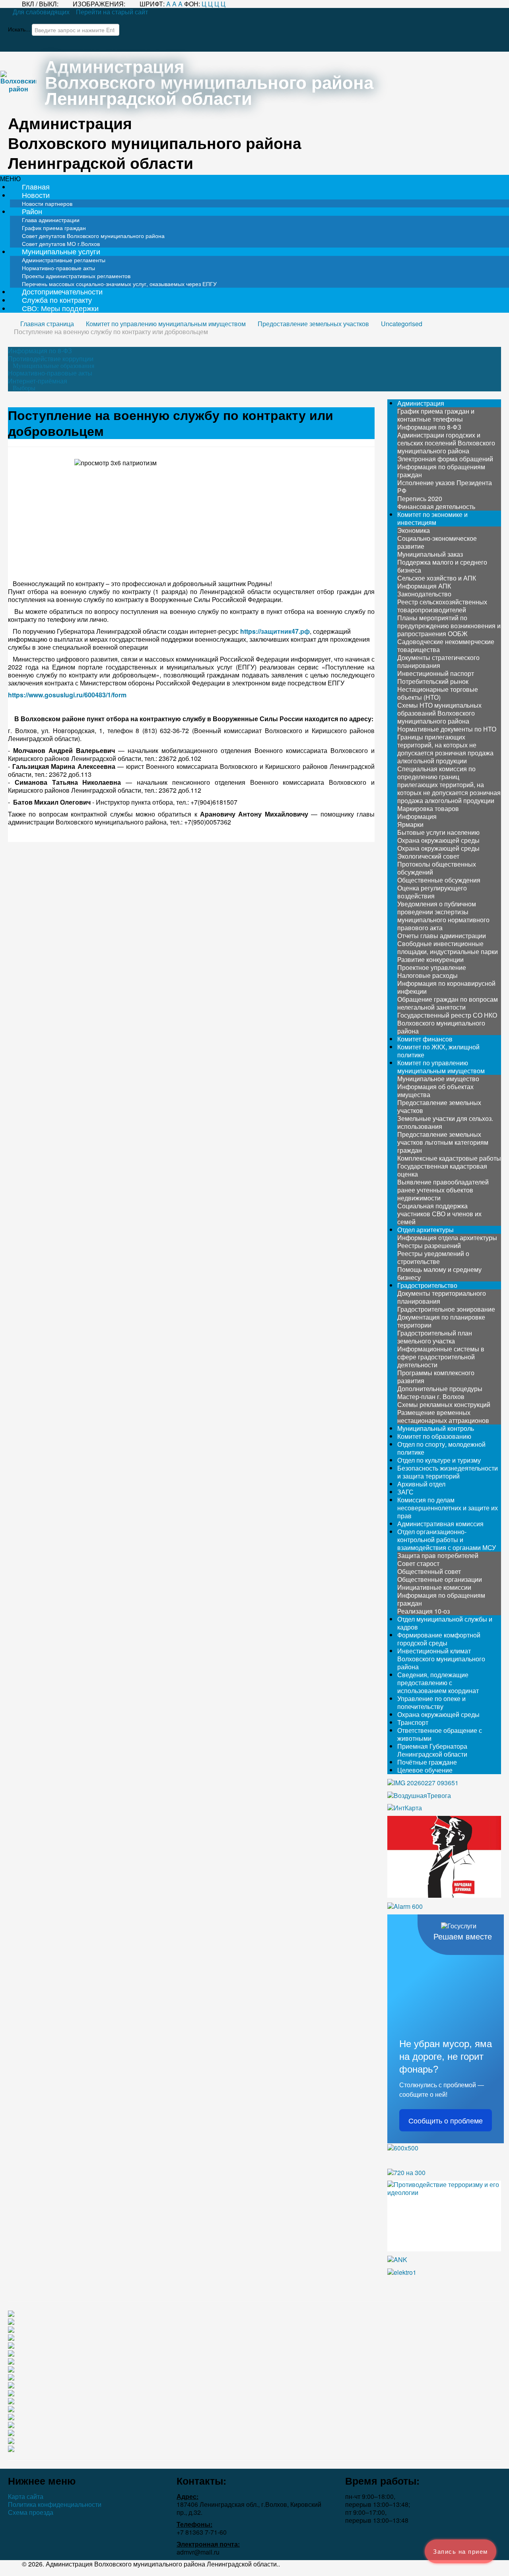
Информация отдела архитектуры (447, 1238)
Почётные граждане (427, 1762)
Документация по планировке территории (441, 1321)
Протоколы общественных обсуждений (437, 868)
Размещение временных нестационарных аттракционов (443, 1416)
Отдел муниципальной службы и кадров (445, 1623)
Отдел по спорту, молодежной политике (441, 1448)
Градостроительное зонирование (446, 1309)
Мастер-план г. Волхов (431, 1396)
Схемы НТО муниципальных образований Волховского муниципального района (439, 713)
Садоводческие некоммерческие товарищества (446, 645)
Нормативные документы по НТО (447, 729)
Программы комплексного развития (436, 1377)
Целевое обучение (425, 1770)
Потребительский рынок (433, 681)
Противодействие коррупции (51, 359)
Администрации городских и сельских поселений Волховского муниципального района (446, 443)
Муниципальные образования (53, 366)
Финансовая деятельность (436, 506)
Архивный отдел (421, 1484)
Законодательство (424, 594)
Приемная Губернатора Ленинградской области (432, 1750)
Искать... (19, 29)
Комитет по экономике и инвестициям (432, 518)
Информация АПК (424, 586)
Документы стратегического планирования (438, 661)
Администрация (421, 403)
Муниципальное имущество (438, 1079)
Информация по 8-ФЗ (40, 351)
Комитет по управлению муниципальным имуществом (441, 1067)
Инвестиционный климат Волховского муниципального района (441, 1659)
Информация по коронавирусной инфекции (446, 987)
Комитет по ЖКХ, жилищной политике (438, 1051)
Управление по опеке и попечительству (431, 1702)
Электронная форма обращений (445, 459)
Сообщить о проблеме (446, 2120)
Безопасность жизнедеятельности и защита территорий (448, 1472)
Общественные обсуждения (439, 880)
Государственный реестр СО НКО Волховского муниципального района (447, 1023)
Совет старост (418, 1563)
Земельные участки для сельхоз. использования (445, 1122)
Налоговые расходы (427, 975)
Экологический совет (428, 856)
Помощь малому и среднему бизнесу (439, 1273)
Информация (417, 816)
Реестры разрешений (429, 1245)
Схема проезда (31, 2512)
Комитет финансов (425, 1039)
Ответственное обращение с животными (440, 1734)
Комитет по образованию (434, 1436)
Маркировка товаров (428, 808)
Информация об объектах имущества (435, 1091)
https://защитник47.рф (275, 631)
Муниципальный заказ (430, 554)
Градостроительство (427, 1285)
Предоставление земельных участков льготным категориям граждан (443, 1142)
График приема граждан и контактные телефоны (436, 415)
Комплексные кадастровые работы (449, 1158)
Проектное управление (432, 967)
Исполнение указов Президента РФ (445, 487)
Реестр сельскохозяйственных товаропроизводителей (442, 606)
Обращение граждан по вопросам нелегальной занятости (448, 1003)
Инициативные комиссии (434, 1587)
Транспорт (413, 1722)
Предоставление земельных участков (439, 1106)
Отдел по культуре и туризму (439, 1460)
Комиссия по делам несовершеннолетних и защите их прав (448, 1508)
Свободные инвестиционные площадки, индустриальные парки (448, 947)
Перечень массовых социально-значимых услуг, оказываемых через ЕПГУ (119, 284)
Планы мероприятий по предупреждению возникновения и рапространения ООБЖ (449, 626)
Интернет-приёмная (38, 381)
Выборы (24, 388)
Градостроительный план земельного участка (435, 1337)
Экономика (414, 530)
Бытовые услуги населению (438, 832)
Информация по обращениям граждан (441, 471)
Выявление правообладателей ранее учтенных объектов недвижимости (443, 1190)
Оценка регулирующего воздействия (432, 892)
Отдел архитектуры (425, 1230)
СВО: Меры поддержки (60, 308)
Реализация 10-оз (424, 1611)
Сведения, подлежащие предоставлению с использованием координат (438, 1683)
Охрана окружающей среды (438, 840)
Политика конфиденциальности (55, 2504)
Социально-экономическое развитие (437, 542)
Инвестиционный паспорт (436, 673)
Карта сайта (26, 2497)
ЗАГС (405, 1492)
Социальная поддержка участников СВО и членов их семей (439, 1214)
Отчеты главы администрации (442, 936)
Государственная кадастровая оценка (442, 1170)
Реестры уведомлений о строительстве (433, 1257)
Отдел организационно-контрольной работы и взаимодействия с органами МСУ (447, 1540)
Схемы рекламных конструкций (444, 1404)
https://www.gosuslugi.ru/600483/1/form (67, 695)
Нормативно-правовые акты (50, 373)
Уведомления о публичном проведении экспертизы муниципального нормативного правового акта (443, 916)
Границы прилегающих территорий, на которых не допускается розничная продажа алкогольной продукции (445, 749)
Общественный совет (429, 1571)
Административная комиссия (440, 1524)
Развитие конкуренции (430, 959)
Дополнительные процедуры (440, 1389)
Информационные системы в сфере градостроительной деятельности (441, 1357)
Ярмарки (410, 824)
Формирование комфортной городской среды (439, 1639)
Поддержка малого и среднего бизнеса (442, 566)
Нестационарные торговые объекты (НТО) (438, 693)
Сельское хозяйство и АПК (437, 578)
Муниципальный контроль (436, 1428)
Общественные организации (440, 1579)
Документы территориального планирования (442, 1297)
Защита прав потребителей (438, 1555)
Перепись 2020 (420, 498)
